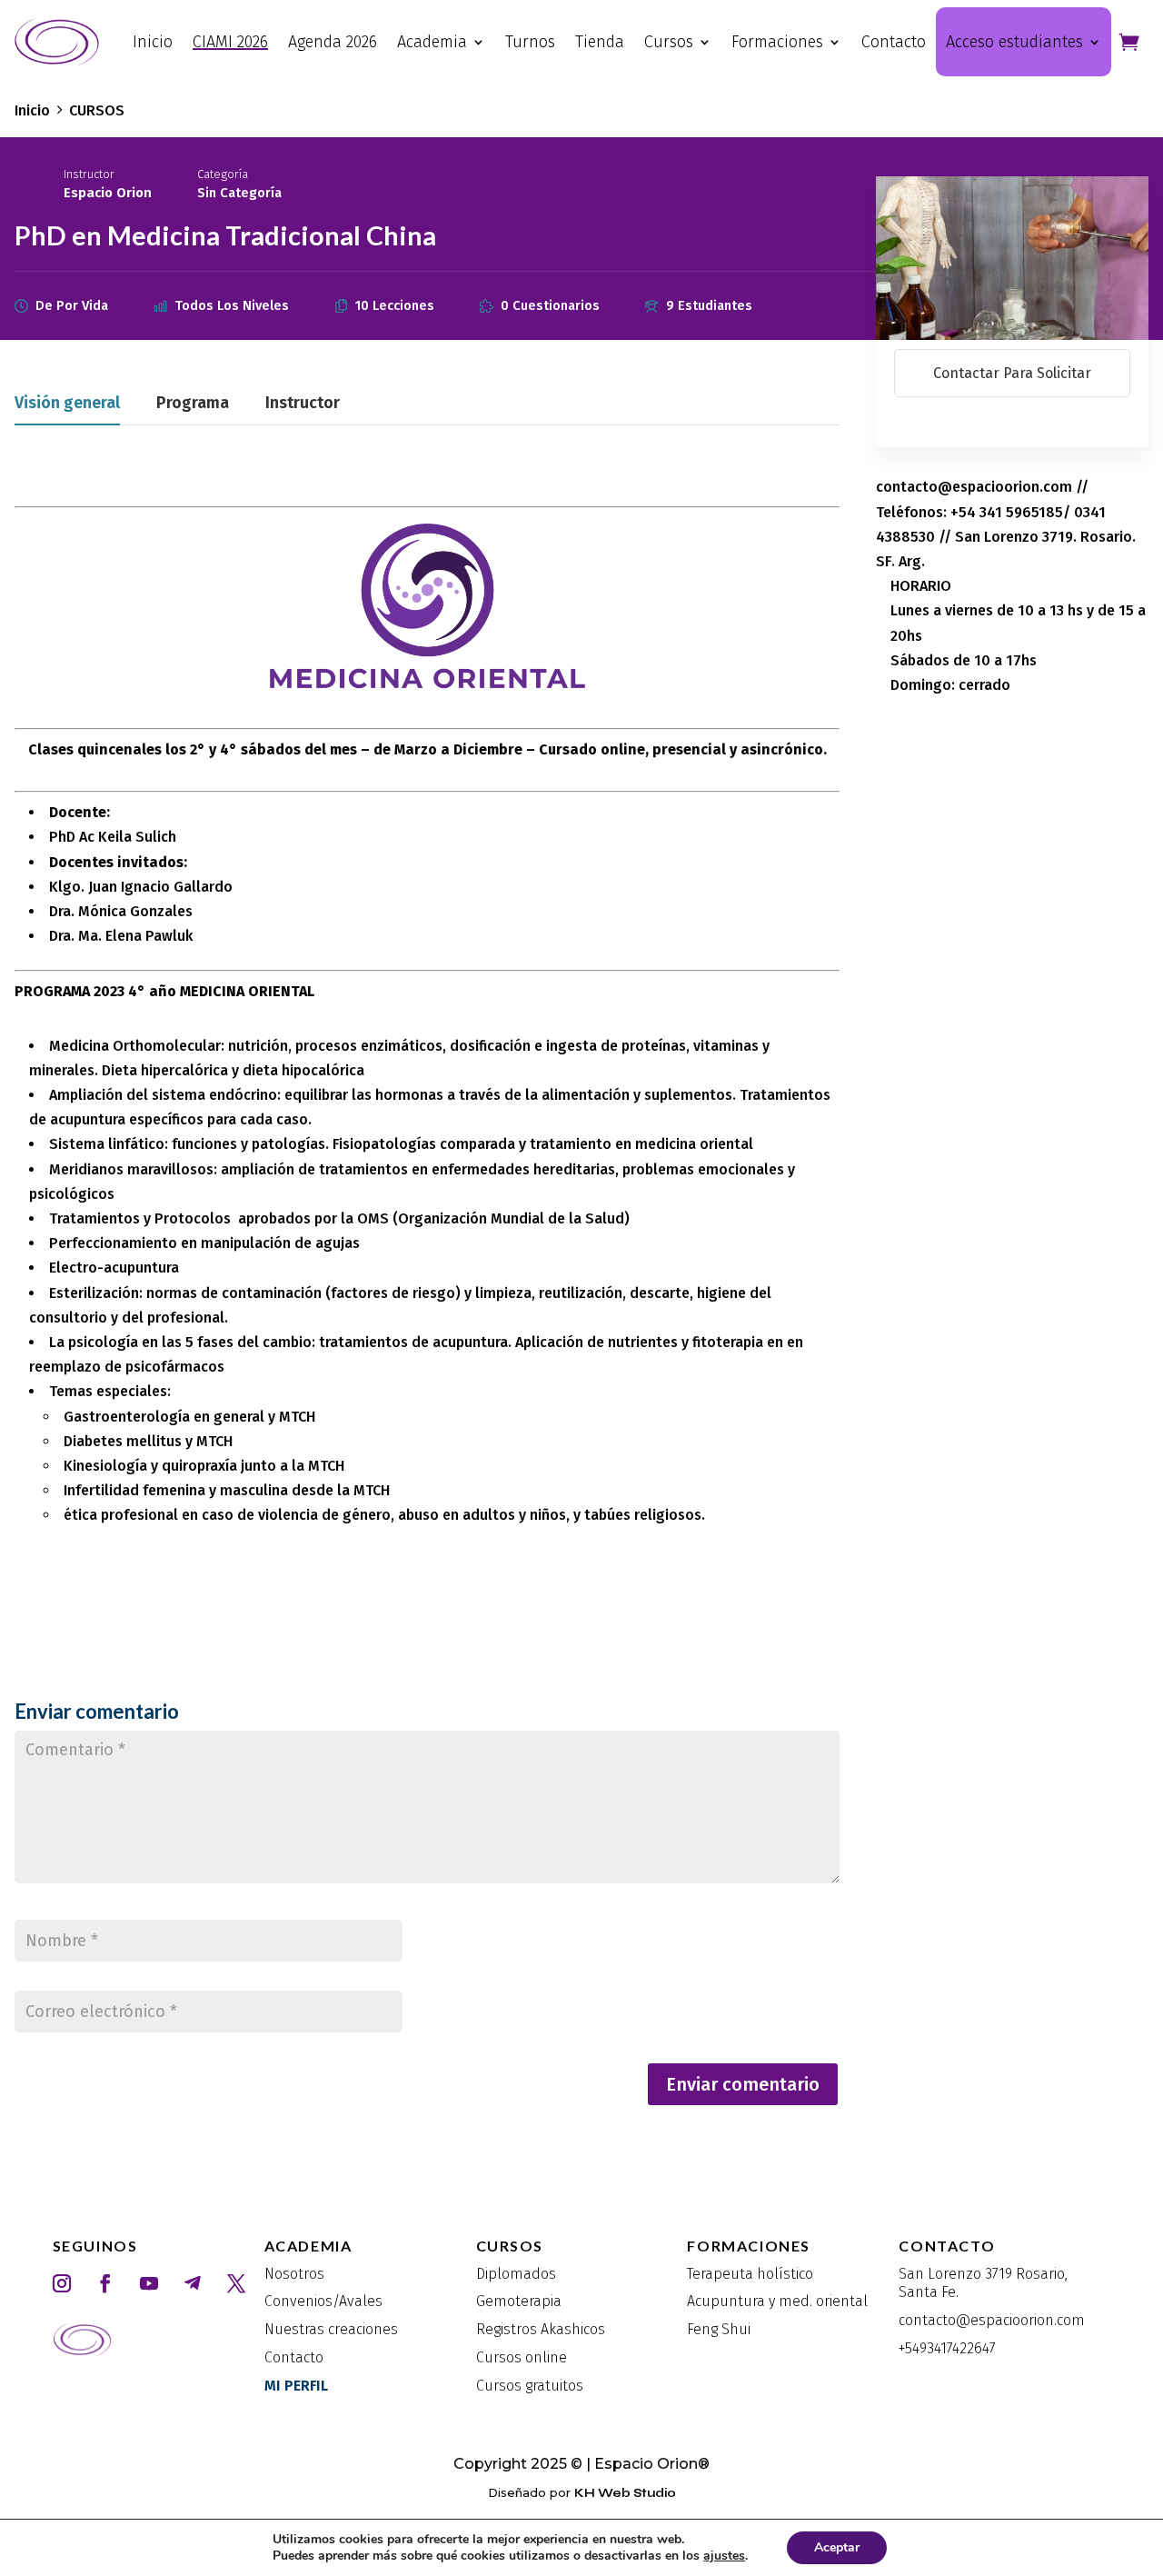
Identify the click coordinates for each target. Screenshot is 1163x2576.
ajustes (724, 2556)
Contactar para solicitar (1012, 373)
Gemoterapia (519, 2301)
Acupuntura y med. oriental (777, 2301)
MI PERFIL (296, 2386)
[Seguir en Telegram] (193, 2283)
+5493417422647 (947, 2348)
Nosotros (294, 2274)
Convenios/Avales (323, 2301)
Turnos (530, 42)
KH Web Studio (625, 2493)
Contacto (894, 42)
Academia (432, 42)
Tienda (600, 42)
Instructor (89, 174)
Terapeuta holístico (750, 2274)
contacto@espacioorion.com (992, 2320)
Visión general (67, 404)
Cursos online (522, 2357)
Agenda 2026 (333, 42)
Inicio (153, 42)
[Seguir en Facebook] (105, 2283)
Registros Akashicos (541, 2329)
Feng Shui (719, 2329)
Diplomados (516, 2274)
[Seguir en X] (236, 2283)
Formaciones (777, 42)
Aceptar (837, 2547)
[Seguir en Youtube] (149, 2283)
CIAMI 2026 (230, 42)
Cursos (669, 42)
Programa (193, 404)
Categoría (223, 174)
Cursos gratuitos (530, 2386)
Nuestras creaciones (331, 2329)
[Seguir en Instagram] (62, 2283)
